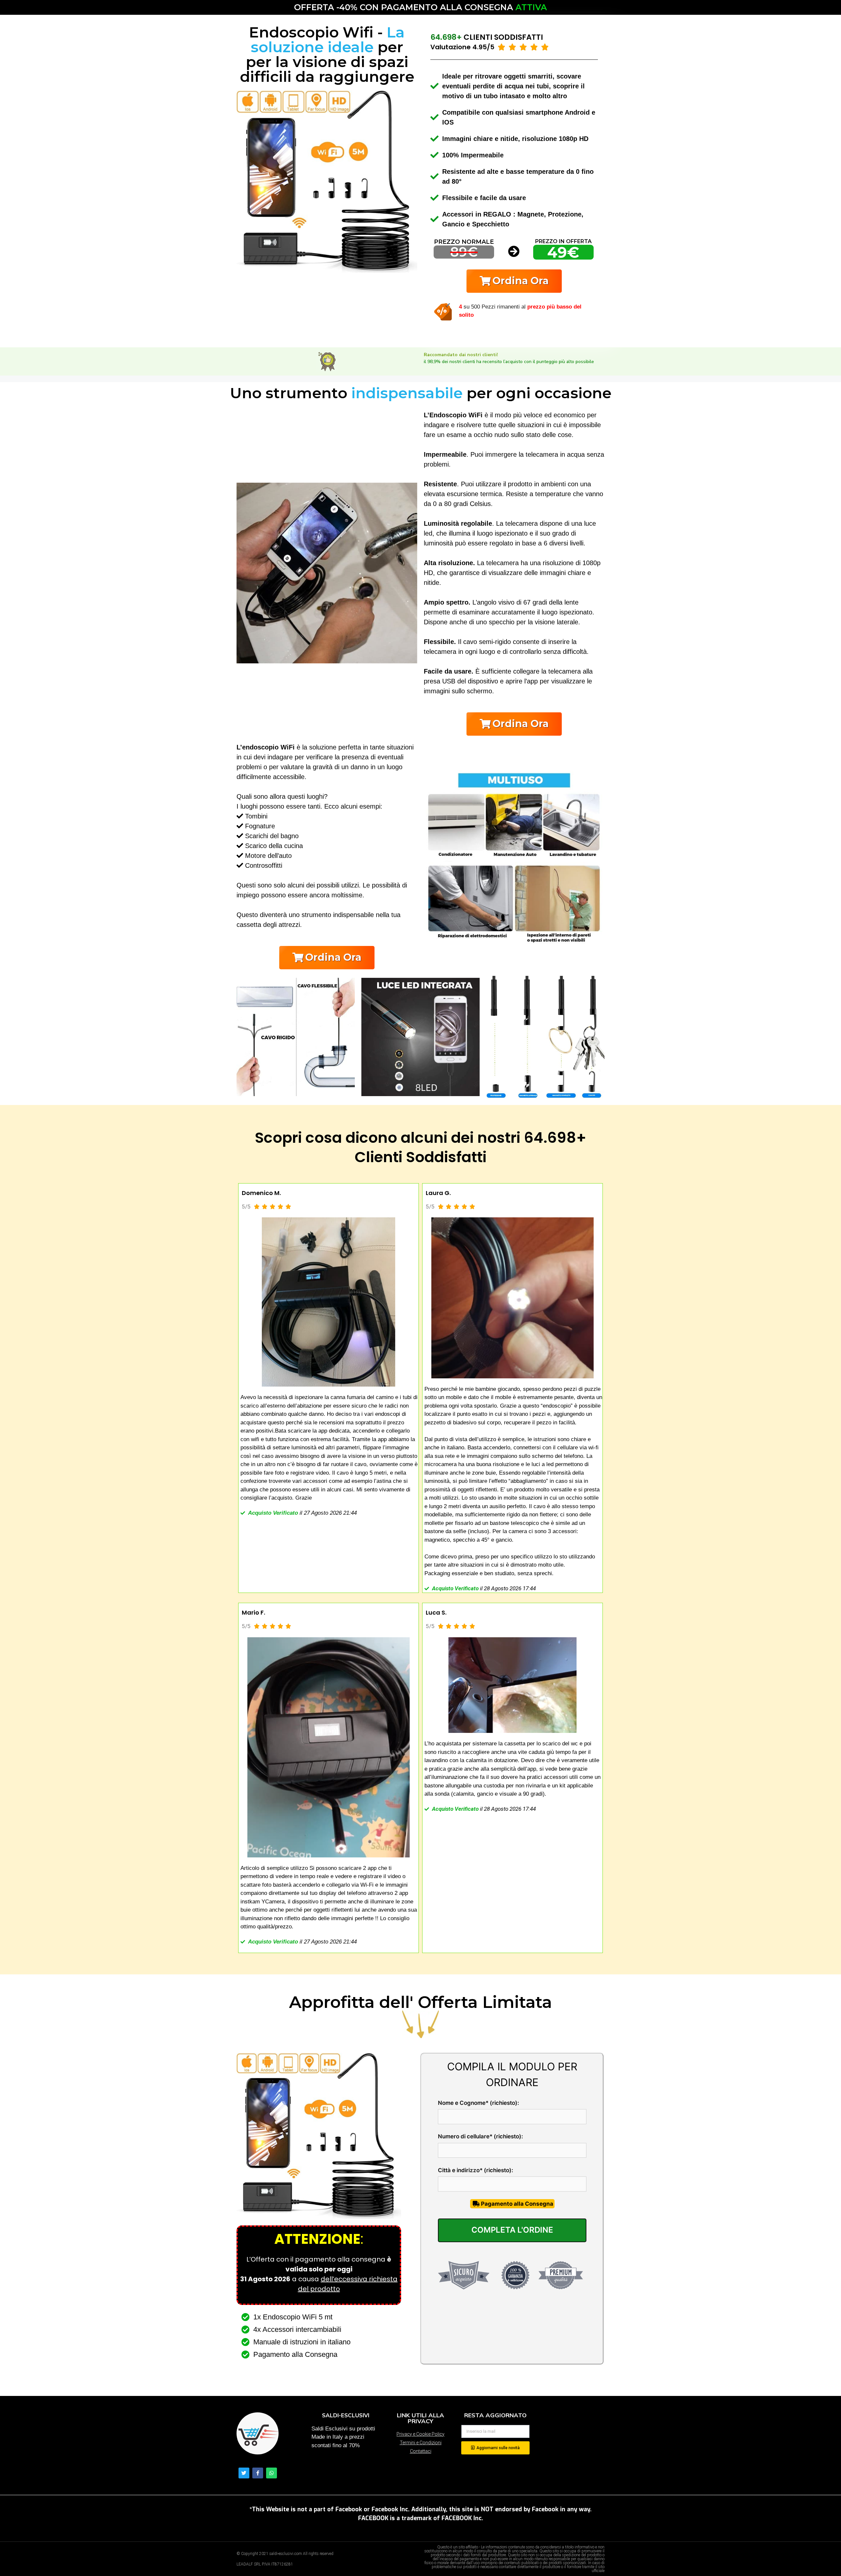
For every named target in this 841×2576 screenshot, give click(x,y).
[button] (514, 281)
